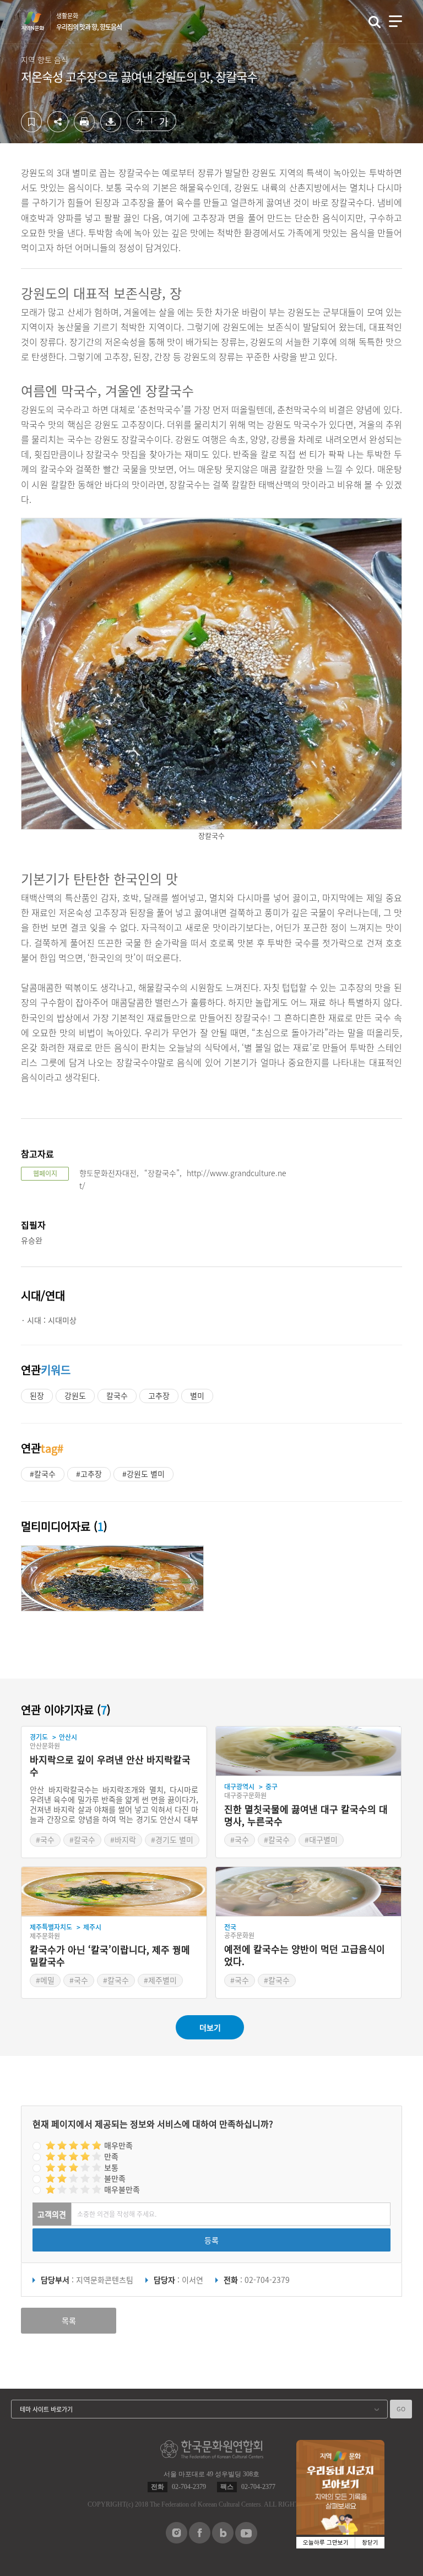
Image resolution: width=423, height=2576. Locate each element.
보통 (111, 2167)
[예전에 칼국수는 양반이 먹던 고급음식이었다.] (308, 1892)
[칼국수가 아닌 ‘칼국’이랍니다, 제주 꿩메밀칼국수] (114, 1892)
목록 (69, 2320)
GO (401, 2409)
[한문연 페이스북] (200, 2540)
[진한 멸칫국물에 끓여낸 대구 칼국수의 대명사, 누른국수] (308, 1751)
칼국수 (117, 1395)
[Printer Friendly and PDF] (84, 129)
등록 (211, 2240)
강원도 (75, 1395)
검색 (375, 22)
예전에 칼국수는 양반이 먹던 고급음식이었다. (305, 1955)
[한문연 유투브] (246, 2541)
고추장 (159, 1395)
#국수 (45, 1839)
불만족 (115, 2178)
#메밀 (45, 1980)
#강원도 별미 (143, 1474)
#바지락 (123, 1839)
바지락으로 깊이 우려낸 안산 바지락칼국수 (110, 1766)
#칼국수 (43, 1474)
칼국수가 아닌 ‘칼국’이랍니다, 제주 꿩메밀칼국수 (110, 1956)
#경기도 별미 (172, 1839)
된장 (37, 1395)
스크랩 (31, 122)
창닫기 (370, 2543)
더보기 (210, 2027)
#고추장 (89, 1474)
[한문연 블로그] (223, 2540)
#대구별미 (321, 1839)
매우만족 (118, 2145)
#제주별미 (160, 1980)
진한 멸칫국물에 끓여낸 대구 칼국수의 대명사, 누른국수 (306, 1815)
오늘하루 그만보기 (326, 2543)
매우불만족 (122, 2189)
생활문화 (89, 21)
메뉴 (395, 21)
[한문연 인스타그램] (177, 2540)
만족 (111, 2156)
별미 (197, 1395)
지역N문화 (39, 21)
